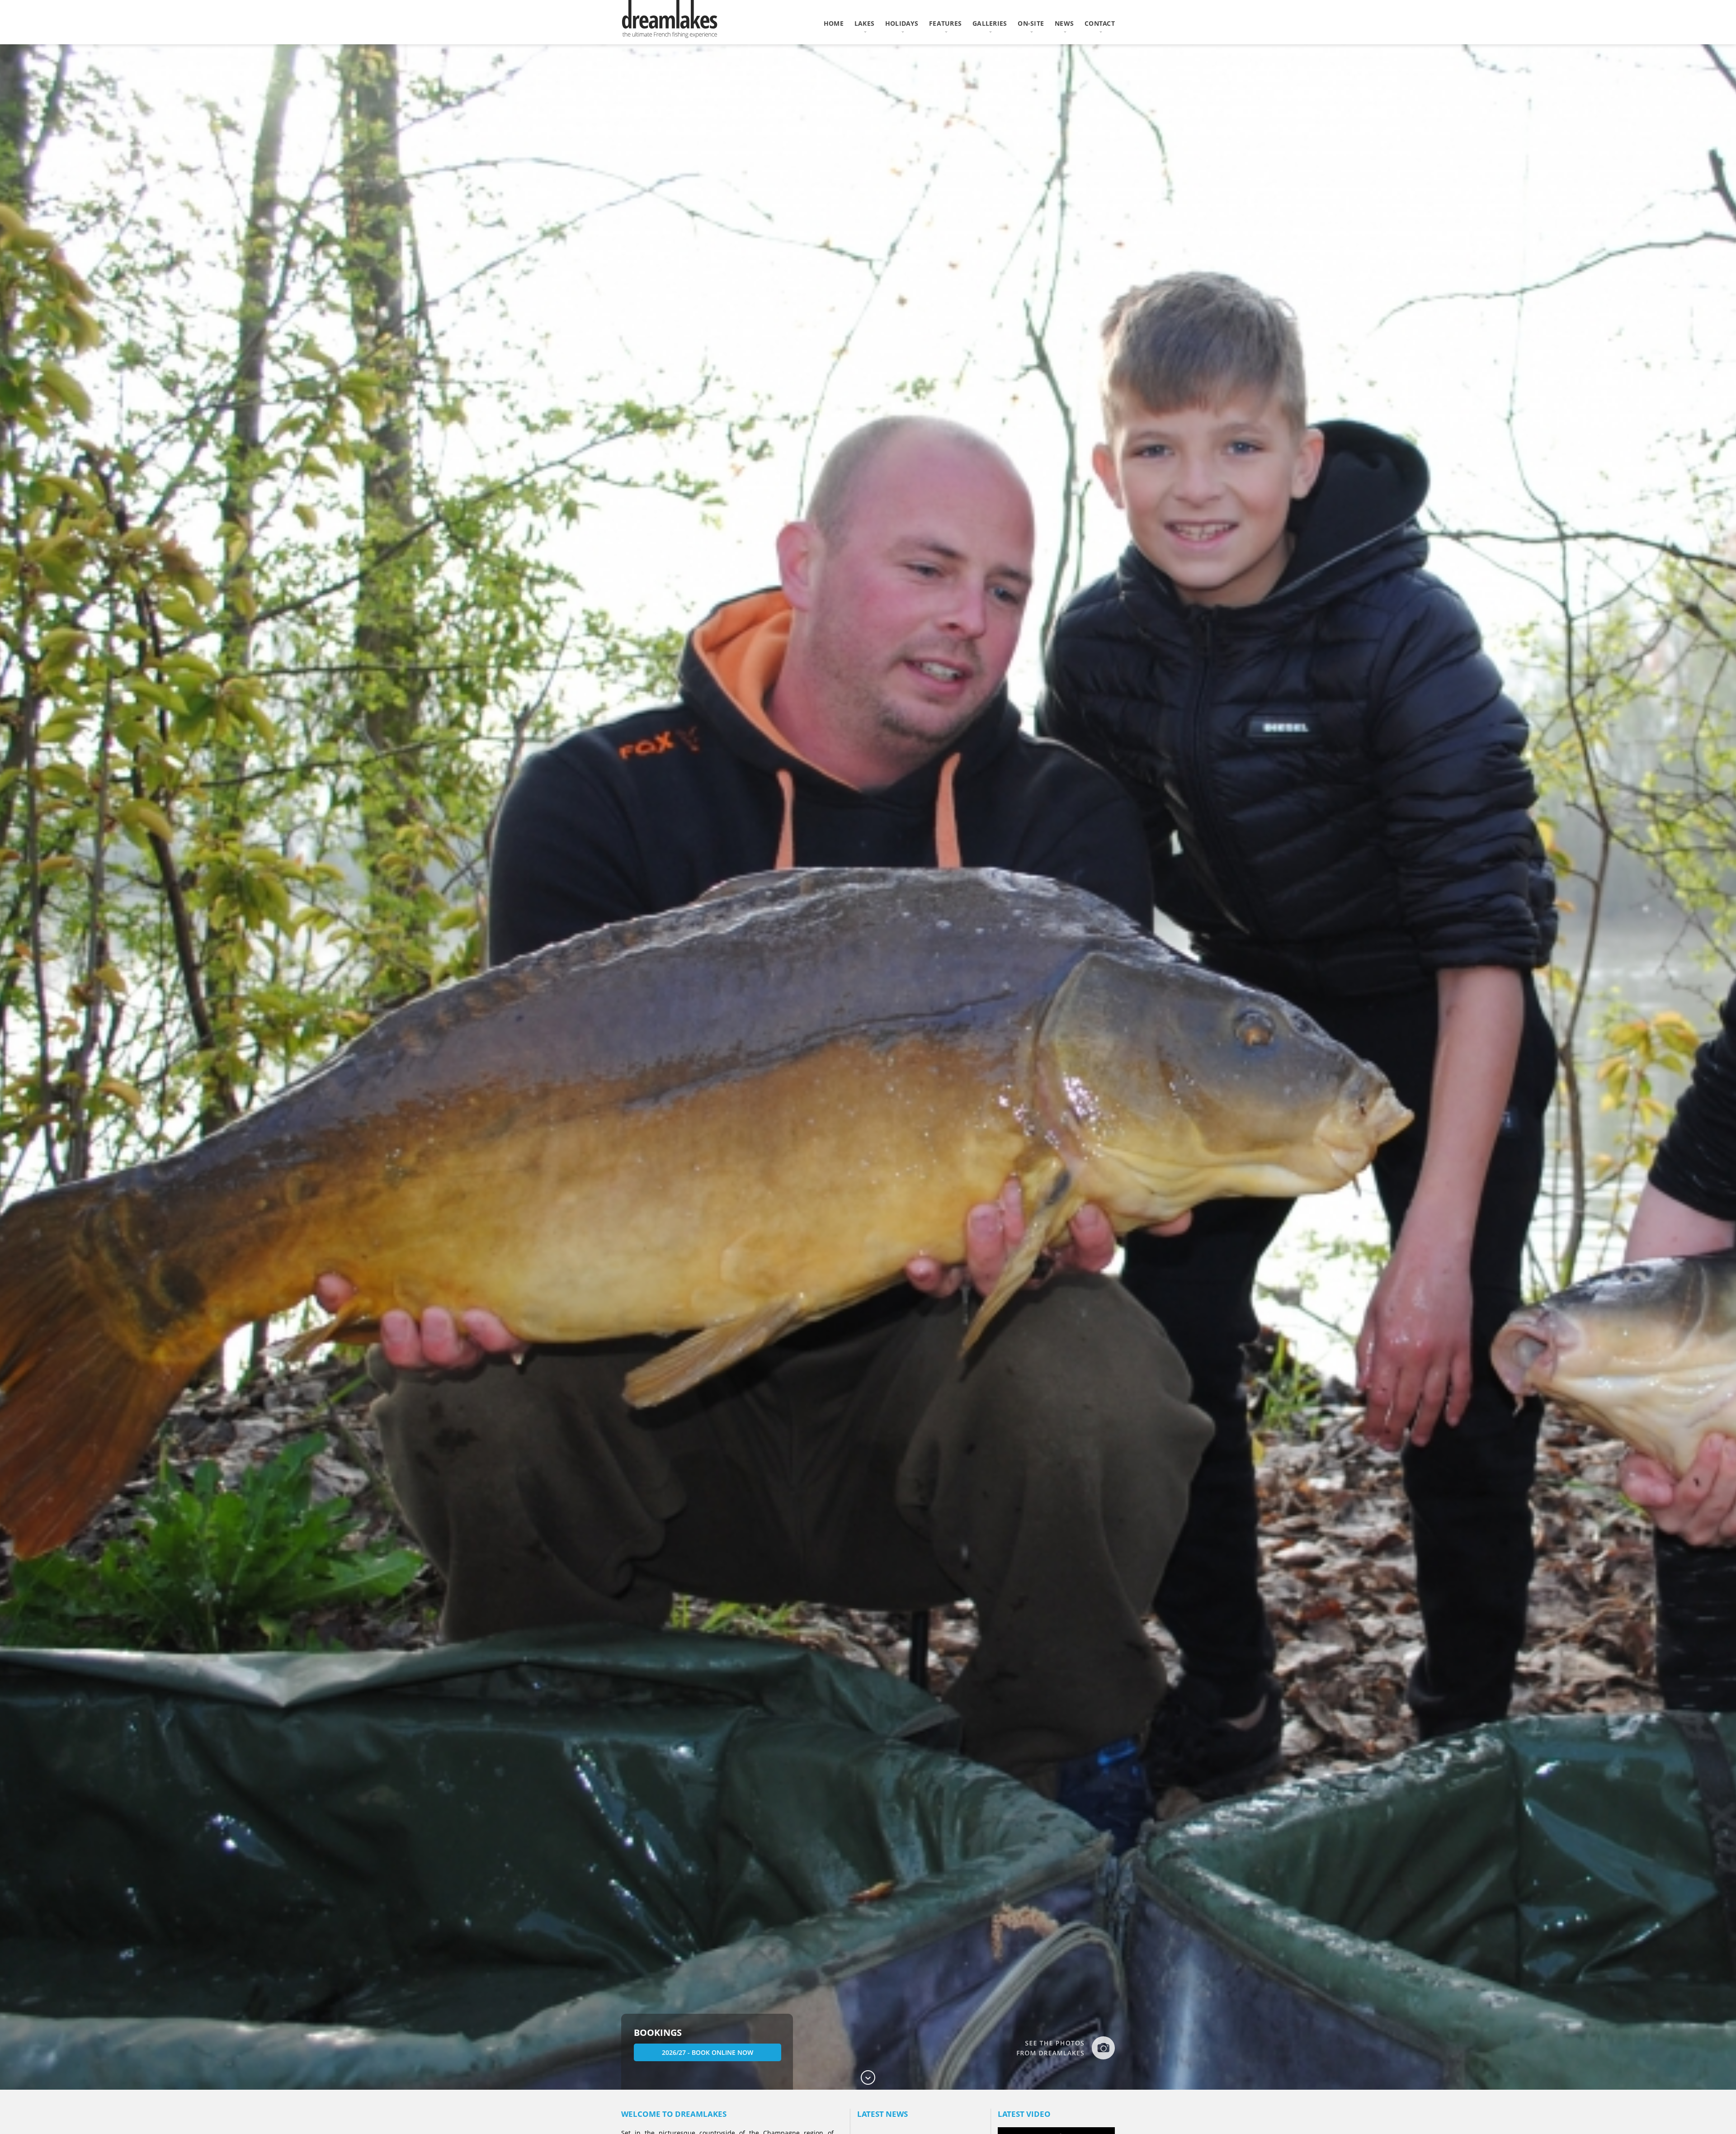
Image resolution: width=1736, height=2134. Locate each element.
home (834, 23)
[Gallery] (1065, 2048)
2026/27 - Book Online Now (708, 2052)
